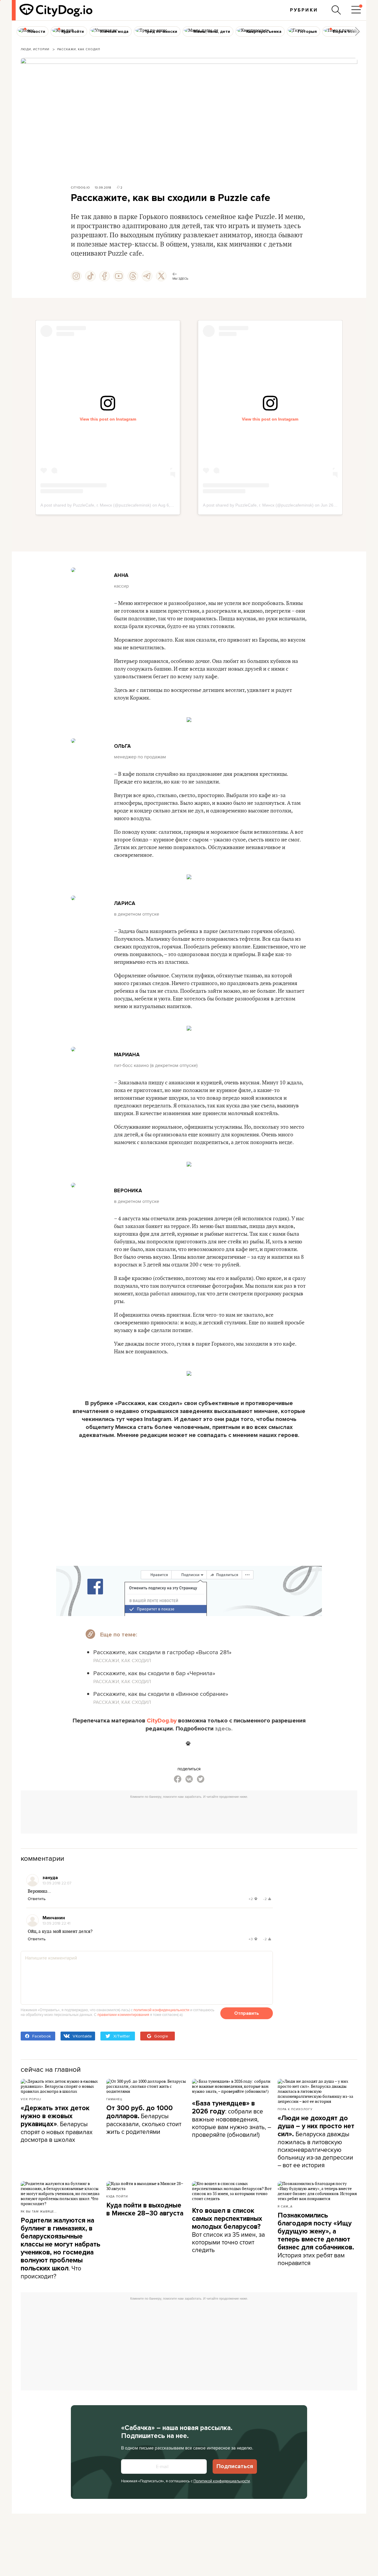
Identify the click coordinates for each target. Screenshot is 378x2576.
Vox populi (31, 2099)
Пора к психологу (295, 2109)
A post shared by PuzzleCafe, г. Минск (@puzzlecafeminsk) (96, 505)
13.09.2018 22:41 (56, 1923)
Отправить (247, 2013)
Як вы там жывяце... (39, 2211)
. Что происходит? (61, 2248)
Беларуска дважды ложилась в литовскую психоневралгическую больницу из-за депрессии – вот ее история (316, 2142)
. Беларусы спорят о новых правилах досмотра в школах (57, 2124)
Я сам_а (285, 2206)
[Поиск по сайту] (336, 10)
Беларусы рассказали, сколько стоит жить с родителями (144, 2120)
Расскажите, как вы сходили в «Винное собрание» (161, 1694)
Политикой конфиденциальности (222, 2481)
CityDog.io (80, 187)
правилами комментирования (123, 2014)
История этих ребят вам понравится (316, 2239)
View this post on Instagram (108, 419)
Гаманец (114, 2099)
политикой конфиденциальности (161, 2010)
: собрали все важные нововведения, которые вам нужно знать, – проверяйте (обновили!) (232, 2119)
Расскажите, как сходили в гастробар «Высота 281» (162, 1652)
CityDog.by (162, 1721)
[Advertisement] (189, 1815)
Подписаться (235, 2466)
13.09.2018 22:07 (57, 1883)
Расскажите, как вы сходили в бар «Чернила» (154, 1673)
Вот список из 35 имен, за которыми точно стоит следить (228, 2230)
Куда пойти (117, 2196)
